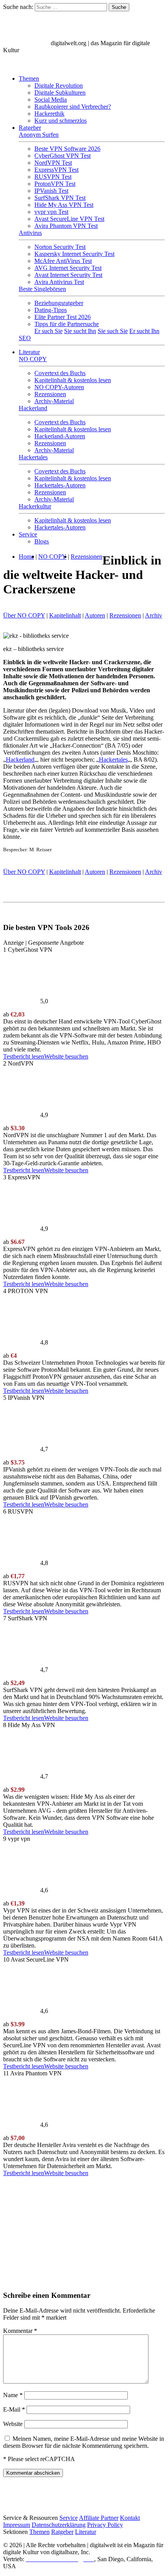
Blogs (42, 541)
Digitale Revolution (59, 86)
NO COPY (33, 359)
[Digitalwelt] (26, 43)
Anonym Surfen (39, 135)
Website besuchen (66, 1056)
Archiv (154, 615)
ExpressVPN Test (56, 170)
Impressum (17, 2525)
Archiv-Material (54, 401)
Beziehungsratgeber (59, 303)
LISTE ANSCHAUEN (23, 2277)
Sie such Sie (113, 331)
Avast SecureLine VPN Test (69, 219)
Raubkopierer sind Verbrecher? (73, 107)
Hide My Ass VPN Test (64, 205)
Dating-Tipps (51, 310)
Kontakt (130, 2518)
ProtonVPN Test (55, 184)
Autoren (95, 615)
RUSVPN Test (53, 177)
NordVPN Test (53, 163)
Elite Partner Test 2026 (63, 317)
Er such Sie (48, 331)
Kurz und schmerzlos (61, 121)
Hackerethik (49, 114)
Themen (29, 79)
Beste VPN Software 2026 (67, 149)
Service (28, 534)
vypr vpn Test (51, 212)
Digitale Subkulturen (60, 93)
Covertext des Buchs (60, 373)
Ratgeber (30, 128)
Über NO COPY (24, 615)
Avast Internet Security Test (68, 275)
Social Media (51, 100)
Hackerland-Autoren (60, 436)
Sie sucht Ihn (80, 331)
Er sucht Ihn (144, 331)
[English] (11, 65)
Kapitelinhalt (65, 615)
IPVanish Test (51, 191)
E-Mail (14, 2409)
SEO (25, 338)
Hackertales (33, 457)
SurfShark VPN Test (60, 198)
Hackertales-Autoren (60, 485)
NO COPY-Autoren (59, 387)
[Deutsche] (28, 65)
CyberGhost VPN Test (63, 156)
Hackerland (33, 408)
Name (13, 2395)
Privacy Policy (105, 2525)
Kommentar (20, 2331)
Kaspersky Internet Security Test (74, 254)
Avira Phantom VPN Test (66, 226)
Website (13, 2424)
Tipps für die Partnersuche (67, 324)
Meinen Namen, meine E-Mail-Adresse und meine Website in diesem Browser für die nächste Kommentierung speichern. (84, 2442)
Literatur (29, 352)
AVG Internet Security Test (68, 268)
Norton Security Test (60, 247)
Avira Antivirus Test (59, 282)
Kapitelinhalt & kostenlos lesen (73, 380)
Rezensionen (50, 394)
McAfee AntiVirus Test (63, 261)
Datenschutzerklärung (59, 2525)
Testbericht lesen (24, 1056)
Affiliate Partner (99, 2518)
